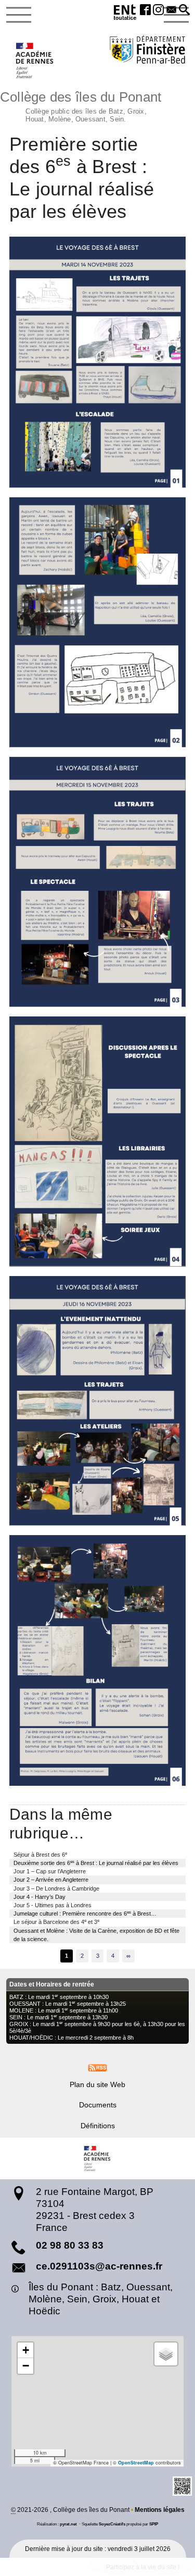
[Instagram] (158, 10)
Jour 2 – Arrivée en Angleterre (51, 1880)
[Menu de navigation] (19, 15)
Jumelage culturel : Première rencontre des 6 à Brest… (85, 1913)
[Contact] (171, 10)
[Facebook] (146, 10)
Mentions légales (160, 2510)
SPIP (154, 2524)
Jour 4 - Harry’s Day (40, 1897)
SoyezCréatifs (112, 2524)
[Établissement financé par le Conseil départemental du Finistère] (147, 51)
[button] (184, 10)
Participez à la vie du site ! (143, 2567)
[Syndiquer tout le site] (97, 2067)
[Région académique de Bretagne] (98, 2158)
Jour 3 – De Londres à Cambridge (56, 1888)
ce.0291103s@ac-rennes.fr (99, 2266)
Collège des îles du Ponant (81, 105)
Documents (98, 2105)
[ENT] (125, 14)
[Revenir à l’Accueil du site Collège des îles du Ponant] (35, 60)
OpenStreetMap (136, 2463)
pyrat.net (68, 2524)
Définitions (98, 2126)
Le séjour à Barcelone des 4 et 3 (56, 1922)
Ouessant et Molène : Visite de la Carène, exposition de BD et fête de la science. (96, 1935)
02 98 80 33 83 (70, 2245)
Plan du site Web (97, 2084)
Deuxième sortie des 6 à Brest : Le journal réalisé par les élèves (96, 1863)
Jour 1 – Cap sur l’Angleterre (50, 1871)
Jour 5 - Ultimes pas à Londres (53, 1905)
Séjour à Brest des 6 (40, 1854)
